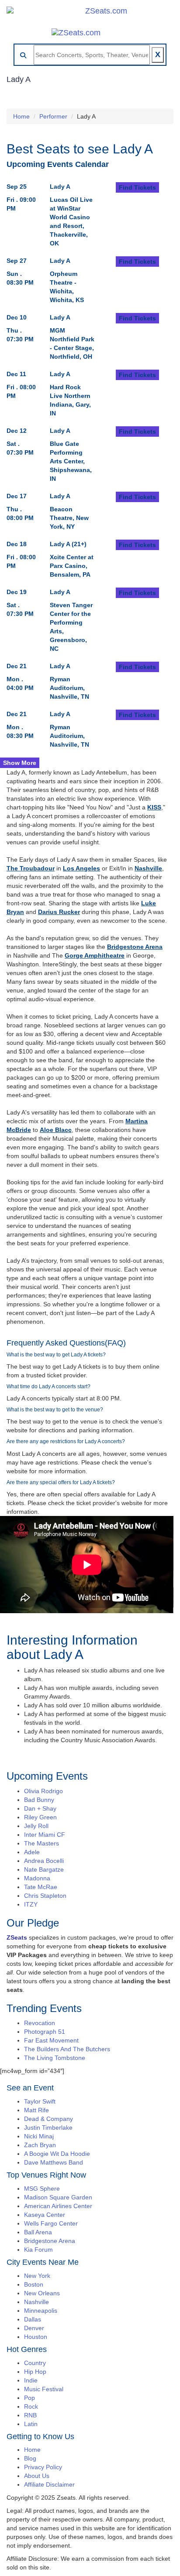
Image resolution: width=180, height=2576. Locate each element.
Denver (34, 2328)
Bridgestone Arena (135, 947)
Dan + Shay (40, 1808)
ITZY (31, 1904)
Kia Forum (38, 2250)
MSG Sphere (42, 2189)
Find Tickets (137, 187)
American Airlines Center (58, 2206)
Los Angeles (81, 868)
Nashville (148, 868)
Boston (34, 2284)
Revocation (40, 2023)
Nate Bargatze (44, 1869)
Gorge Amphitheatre (95, 955)
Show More (20, 763)
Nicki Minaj (39, 2136)
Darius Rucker (59, 912)
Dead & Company (48, 2119)
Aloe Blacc (56, 1130)
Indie (31, 2380)
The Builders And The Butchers (67, 2049)
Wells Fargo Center (51, 2223)
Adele (32, 1852)
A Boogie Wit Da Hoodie (57, 2154)
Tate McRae (41, 1887)
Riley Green (40, 1817)
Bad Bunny (39, 1800)
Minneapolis (41, 2311)
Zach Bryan (40, 2145)
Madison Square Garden (58, 2197)
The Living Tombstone (55, 2058)
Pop (29, 2398)
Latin (31, 2424)
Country (35, 2363)
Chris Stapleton (45, 1896)
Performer (53, 116)
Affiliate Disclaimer (49, 2484)
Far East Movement (51, 2040)
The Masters (42, 1843)
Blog (30, 2458)
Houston (36, 2337)
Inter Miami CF (45, 1835)
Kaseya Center (45, 2215)
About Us (37, 2476)
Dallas (33, 2319)
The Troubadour (31, 868)
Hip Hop (35, 2372)
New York (37, 2276)
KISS (154, 807)
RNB (30, 2415)
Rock (31, 2406)
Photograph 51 (45, 2032)
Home (21, 116)
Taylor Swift (40, 2101)
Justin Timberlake (48, 2127)
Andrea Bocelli (44, 1861)
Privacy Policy (43, 2467)
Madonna (37, 1878)
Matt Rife (36, 2110)
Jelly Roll (36, 1826)
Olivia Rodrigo (43, 1791)
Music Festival (44, 2389)
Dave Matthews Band (54, 2162)
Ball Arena (38, 2232)
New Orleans (42, 2293)
